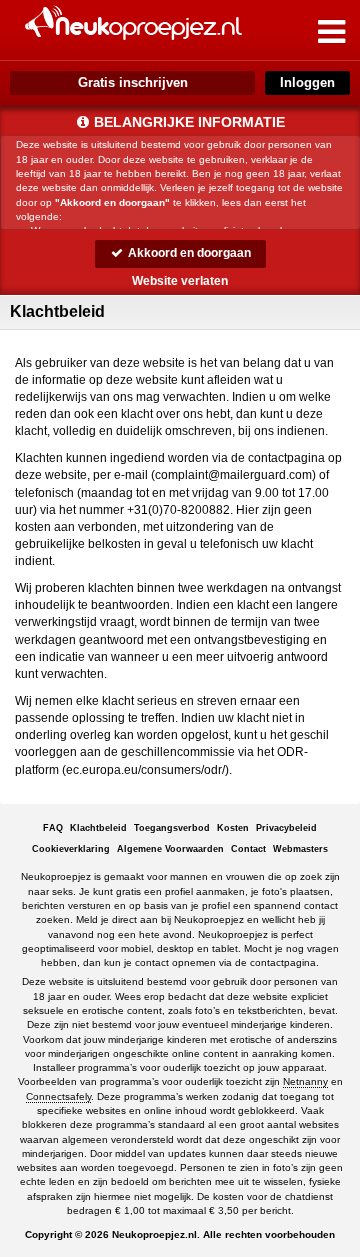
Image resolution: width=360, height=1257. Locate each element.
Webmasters (300, 849)
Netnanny (305, 1081)
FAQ (53, 828)
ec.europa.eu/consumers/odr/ (145, 770)
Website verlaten (180, 281)
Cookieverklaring (71, 849)
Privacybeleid (286, 828)
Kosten (233, 828)
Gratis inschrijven (133, 82)
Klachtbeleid (98, 828)
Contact (248, 849)
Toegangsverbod (172, 828)
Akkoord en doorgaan (188, 253)
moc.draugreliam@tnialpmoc (233, 475)
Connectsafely (58, 1096)
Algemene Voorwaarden (170, 849)
